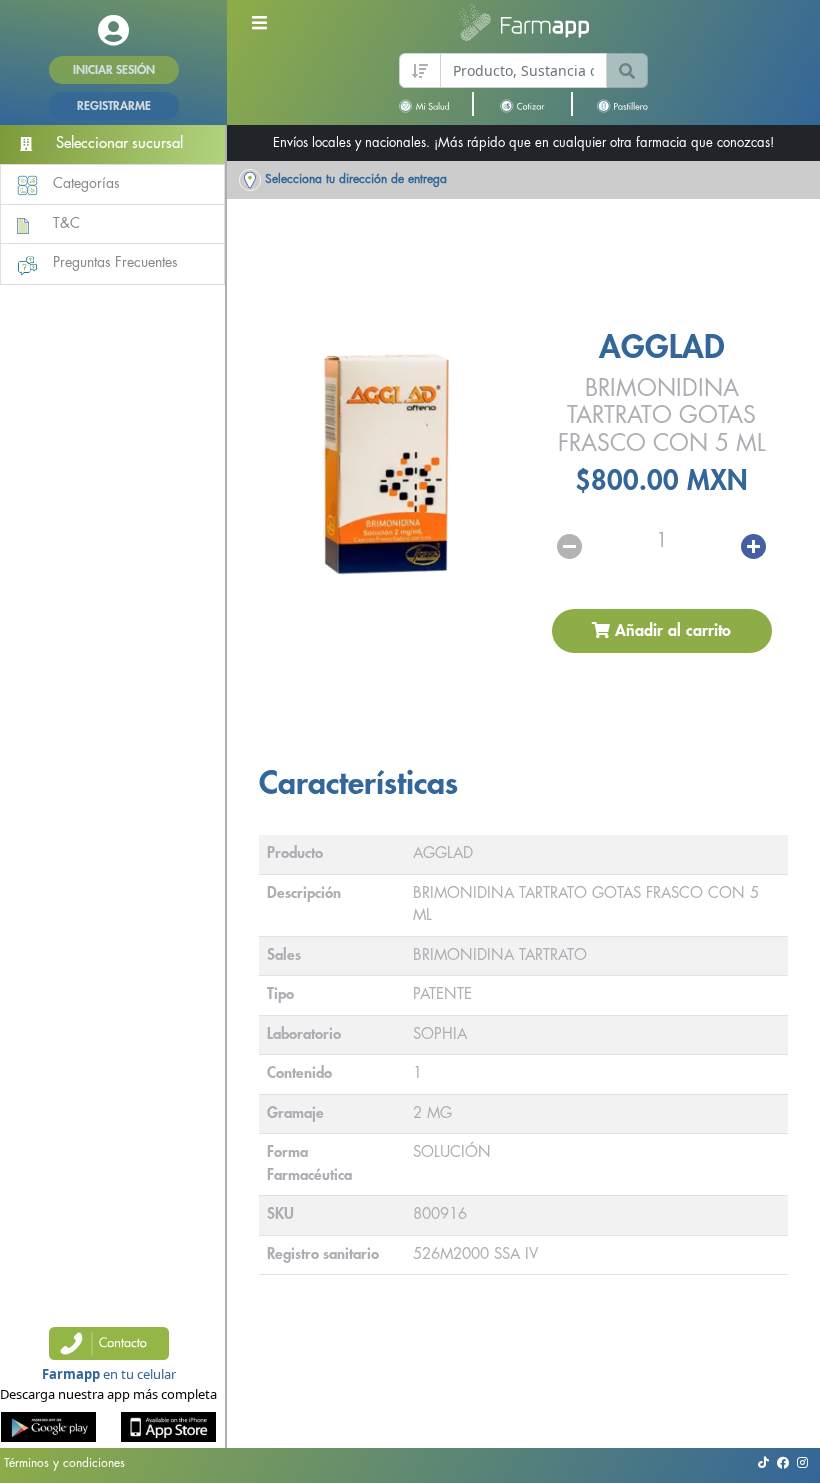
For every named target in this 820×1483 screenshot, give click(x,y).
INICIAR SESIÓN (114, 70)
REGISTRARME (114, 106)
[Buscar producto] (627, 70)
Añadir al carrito (670, 631)
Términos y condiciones (64, 1463)
